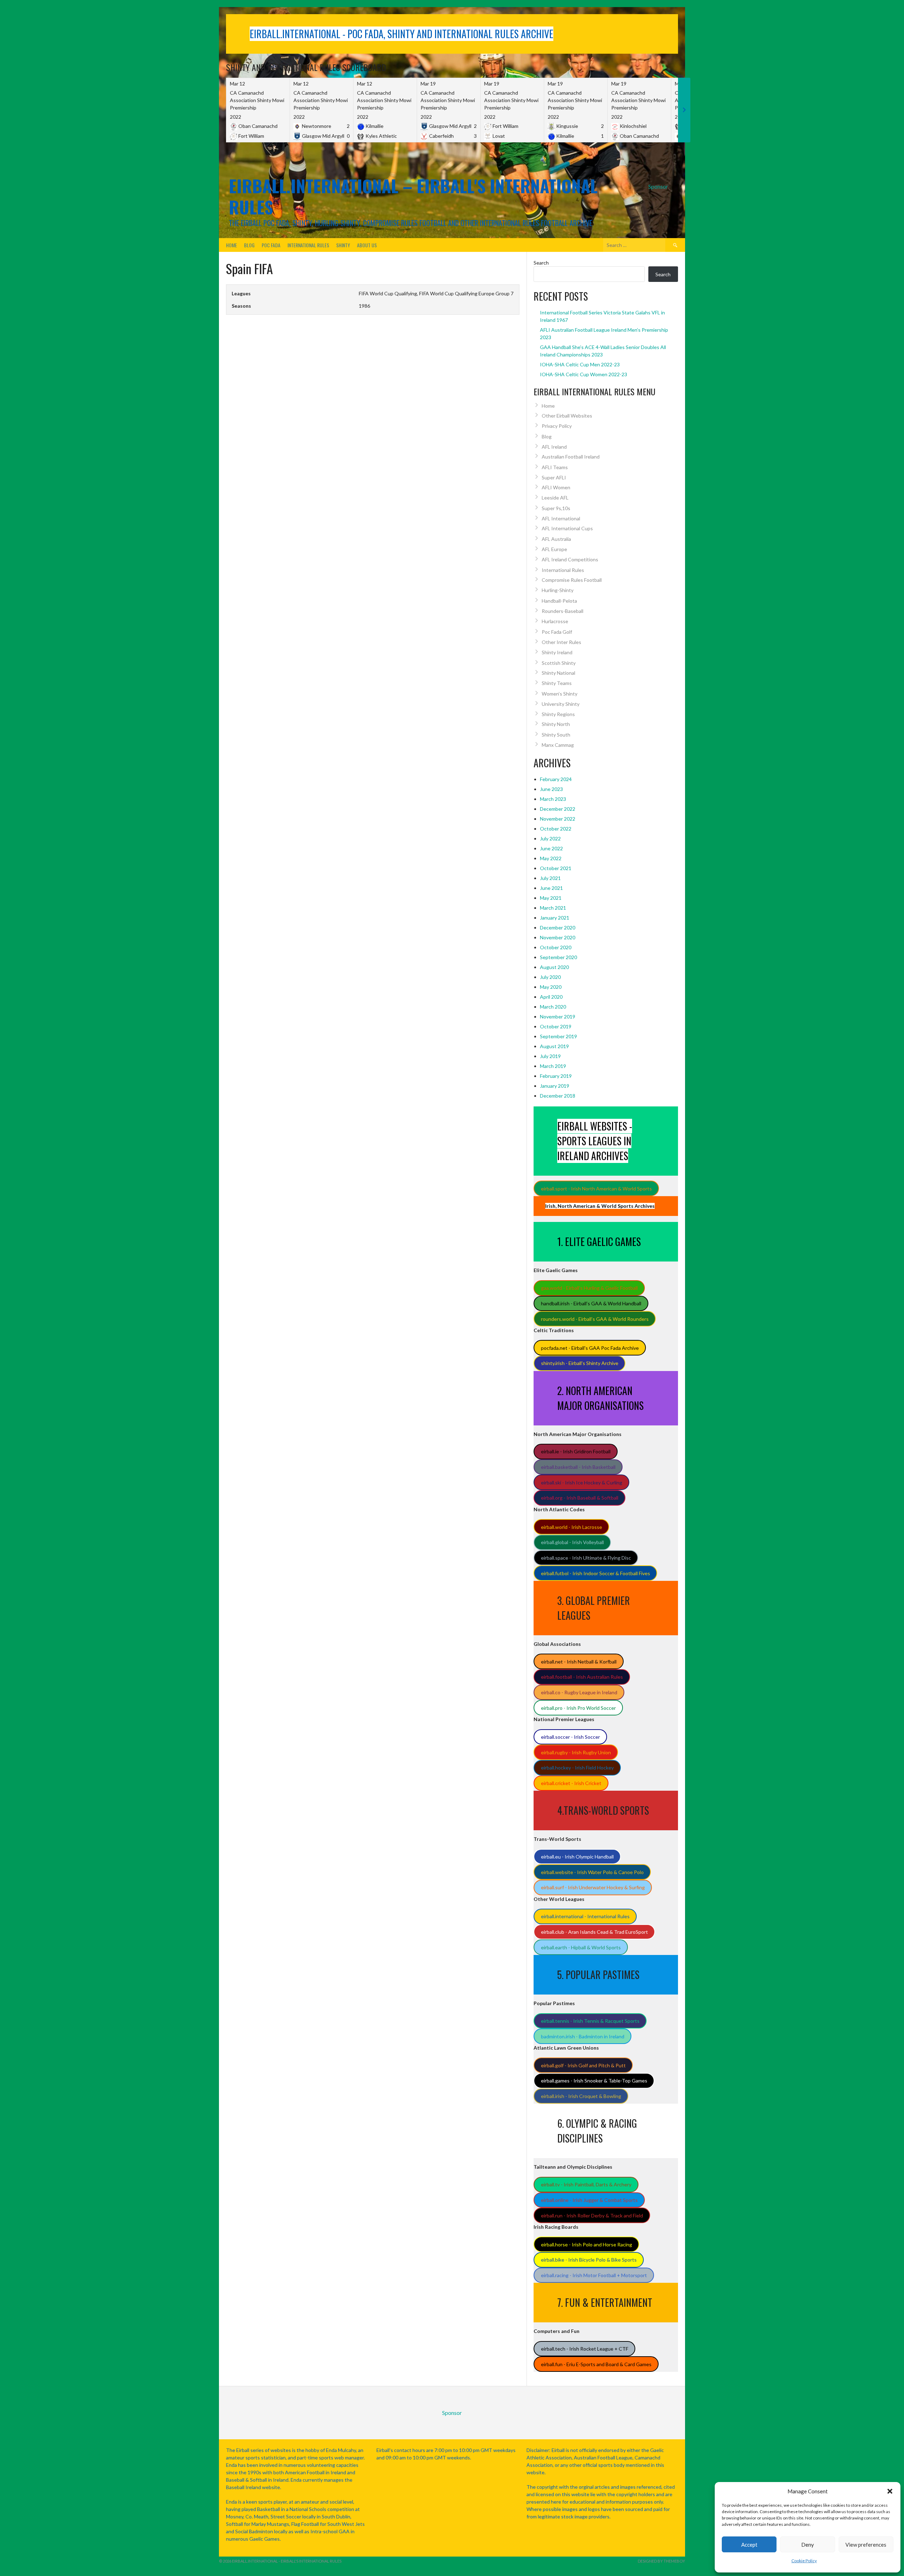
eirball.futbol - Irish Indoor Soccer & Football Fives (596, 1573)
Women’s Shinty (560, 694)
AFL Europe (554, 549)
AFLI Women (556, 487)
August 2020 (554, 967)
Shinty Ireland (557, 652)
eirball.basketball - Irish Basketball (578, 1467)
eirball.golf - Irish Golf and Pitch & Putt (583, 2065)
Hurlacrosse (555, 621)
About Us (367, 245)
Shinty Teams (557, 683)
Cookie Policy (804, 2561)
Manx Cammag (558, 745)
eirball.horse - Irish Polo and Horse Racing (587, 2244)
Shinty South (556, 735)
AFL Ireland (554, 447)
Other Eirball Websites (567, 416)
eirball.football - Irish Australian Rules (582, 1677)
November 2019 (558, 1017)
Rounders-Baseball (563, 611)
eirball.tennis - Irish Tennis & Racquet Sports (590, 2021)
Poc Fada (271, 245)
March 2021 (553, 908)
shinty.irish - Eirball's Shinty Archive (580, 1363)
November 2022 (558, 819)
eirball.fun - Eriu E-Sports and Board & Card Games (596, 2364)
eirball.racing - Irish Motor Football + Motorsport (594, 2275)
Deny (808, 2545)
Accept (749, 2545)
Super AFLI (554, 477)
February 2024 (556, 779)
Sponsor (658, 186)
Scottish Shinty (559, 663)
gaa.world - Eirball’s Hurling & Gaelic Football (589, 1288)
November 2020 (558, 937)
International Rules (308, 245)
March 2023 (553, 799)
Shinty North (556, 724)
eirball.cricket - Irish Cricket (571, 1783)
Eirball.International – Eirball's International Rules (413, 196)
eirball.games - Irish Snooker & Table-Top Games (594, 2081)
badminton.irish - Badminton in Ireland (583, 2036)
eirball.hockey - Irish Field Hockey (577, 1768)
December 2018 (558, 1096)
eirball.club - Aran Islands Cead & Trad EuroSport (594, 1932)
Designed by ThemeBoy (661, 2561)
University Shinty (561, 704)
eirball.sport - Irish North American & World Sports (596, 1189)
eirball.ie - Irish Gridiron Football (576, 1451)
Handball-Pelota (559, 601)
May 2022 (551, 858)
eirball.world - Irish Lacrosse (572, 1527)
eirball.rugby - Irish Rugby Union (576, 1752)
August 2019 (554, 1046)
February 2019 (556, 1076)
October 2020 (556, 947)
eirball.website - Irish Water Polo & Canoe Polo (592, 1872)
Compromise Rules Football (572, 580)
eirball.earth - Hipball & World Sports (581, 1947)
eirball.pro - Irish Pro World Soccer (578, 1708)
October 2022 (556, 829)
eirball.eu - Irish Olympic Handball (577, 1857)
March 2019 (553, 1066)
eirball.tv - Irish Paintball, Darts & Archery (586, 2184)
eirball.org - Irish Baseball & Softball (580, 1498)
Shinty (343, 245)
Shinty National (558, 673)
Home (231, 245)
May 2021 (551, 898)
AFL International (561, 518)
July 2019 (550, 1056)
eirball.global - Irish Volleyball (572, 1542)
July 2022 (550, 838)
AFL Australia (556, 539)
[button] (890, 2491)
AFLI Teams (555, 467)
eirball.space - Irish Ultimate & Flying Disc (586, 1558)
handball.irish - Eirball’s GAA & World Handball (591, 1303)
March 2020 (553, 1007)
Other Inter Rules (561, 642)
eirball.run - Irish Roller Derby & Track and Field (592, 2215)
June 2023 (551, 789)
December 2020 (558, 927)
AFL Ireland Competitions (570, 559)
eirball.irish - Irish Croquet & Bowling (581, 2096)
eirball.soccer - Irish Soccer (570, 1737)
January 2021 (555, 918)
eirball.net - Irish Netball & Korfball (579, 1662)
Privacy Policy (557, 426)
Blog (249, 245)
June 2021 (551, 888)
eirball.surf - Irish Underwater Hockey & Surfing (593, 1887)
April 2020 (551, 997)
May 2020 (551, 987)
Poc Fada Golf (557, 632)
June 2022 (551, 848)
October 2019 (556, 1026)
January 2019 (555, 1086)
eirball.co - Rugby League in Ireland (579, 1692)
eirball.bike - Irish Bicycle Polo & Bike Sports (589, 2260)
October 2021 (556, 868)
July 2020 (550, 977)
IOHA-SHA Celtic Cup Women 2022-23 (584, 374)
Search (541, 263)
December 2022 (558, 809)
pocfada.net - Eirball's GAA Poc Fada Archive (590, 1348)
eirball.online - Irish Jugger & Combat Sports (589, 2200)
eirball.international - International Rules (585, 1916)
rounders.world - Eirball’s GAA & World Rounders (595, 1319)
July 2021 (550, 878)
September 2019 (558, 1036)
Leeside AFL (555, 498)
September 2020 (558, 957)
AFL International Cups (567, 528)
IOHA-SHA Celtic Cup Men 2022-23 (580, 364)
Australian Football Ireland (571, 457)
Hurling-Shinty (558, 590)
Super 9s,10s (556, 508)
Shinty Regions (558, 714)
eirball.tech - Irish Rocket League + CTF (585, 2349)
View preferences (866, 2545)
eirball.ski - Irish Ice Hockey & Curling (582, 1482)
